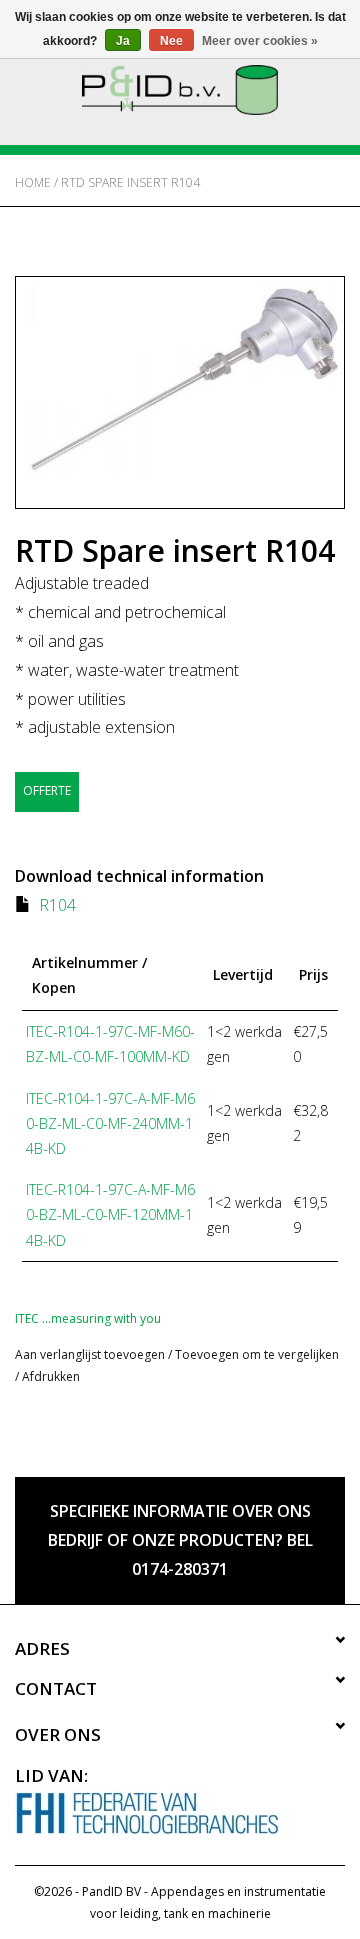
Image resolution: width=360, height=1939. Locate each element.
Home (33, 182)
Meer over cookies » (260, 41)
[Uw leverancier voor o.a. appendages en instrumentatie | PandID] (180, 88)
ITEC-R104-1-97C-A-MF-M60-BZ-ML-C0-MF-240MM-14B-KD (110, 1123)
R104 (57, 905)
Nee (171, 41)
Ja (123, 41)
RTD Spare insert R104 (130, 182)
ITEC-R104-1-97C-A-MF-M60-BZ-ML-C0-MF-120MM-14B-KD (110, 1214)
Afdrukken (51, 1376)
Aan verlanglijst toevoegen (90, 1354)
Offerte (47, 790)
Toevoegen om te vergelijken (257, 1354)
